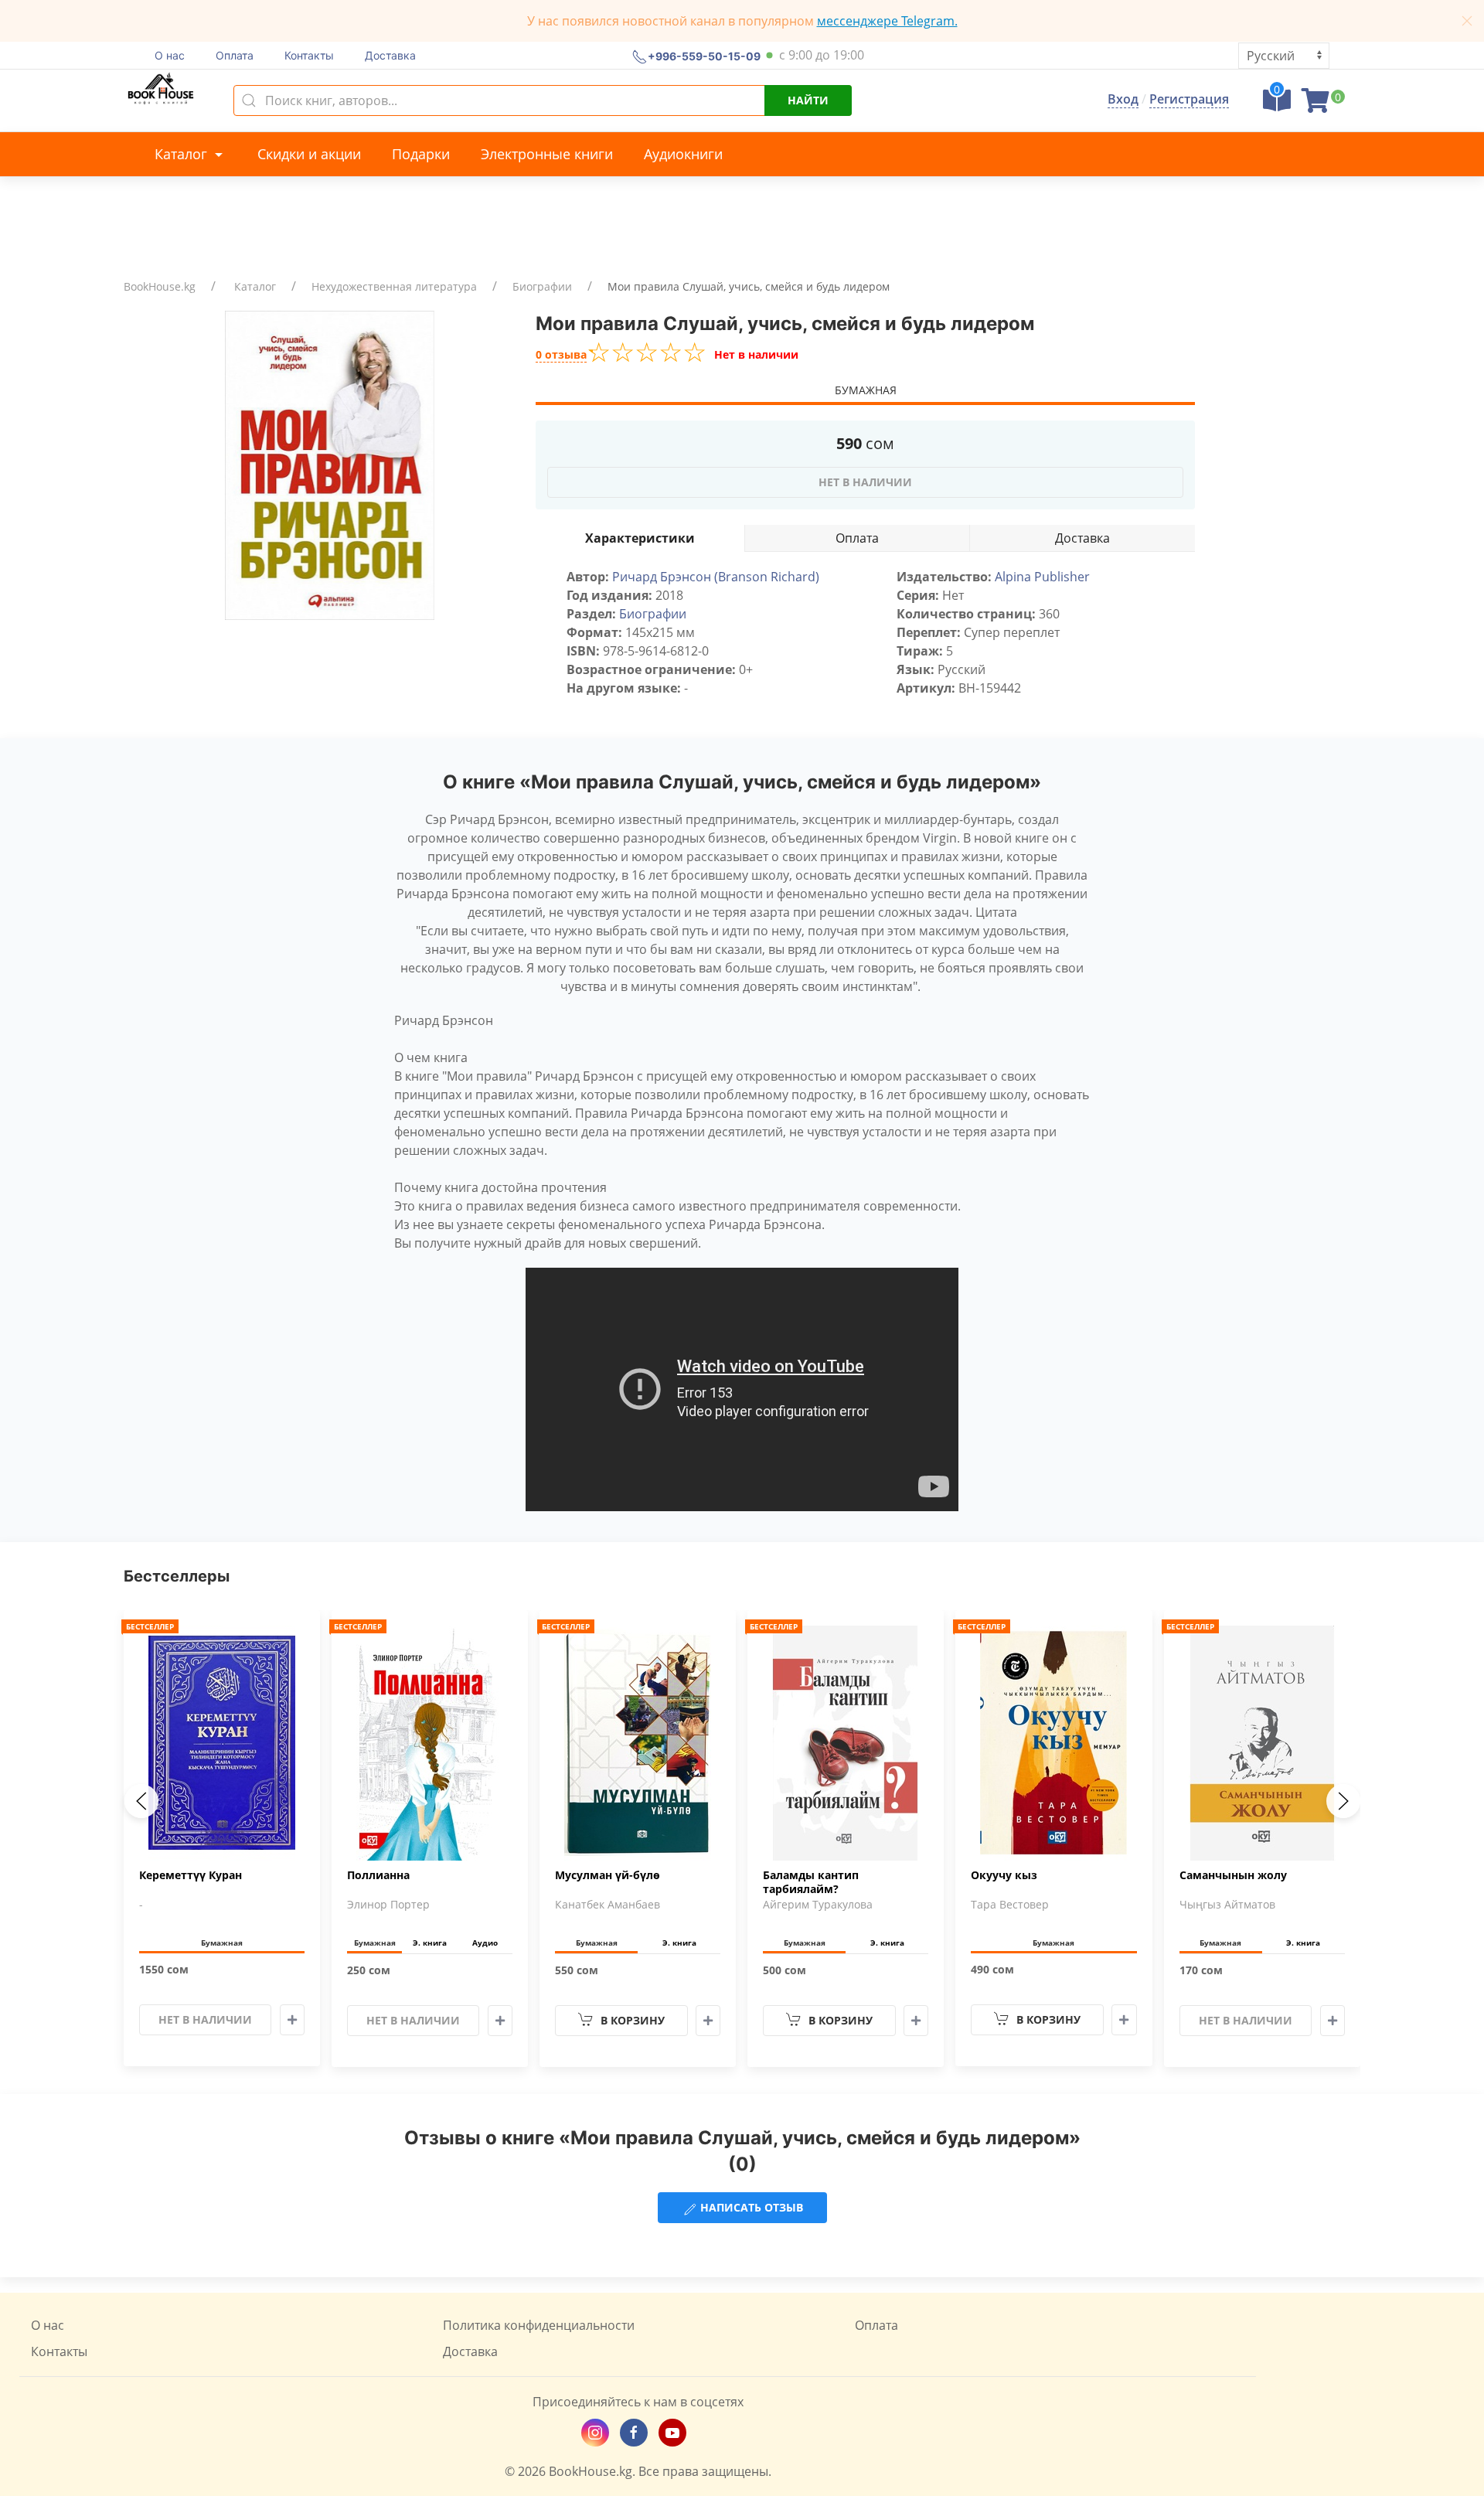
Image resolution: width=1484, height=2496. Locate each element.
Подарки (421, 154)
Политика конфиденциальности (539, 2325)
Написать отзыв (750, 2207)
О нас (170, 55)
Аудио (485, 1943)
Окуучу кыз (1004, 1875)
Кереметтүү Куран (191, 1875)
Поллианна (378, 1875)
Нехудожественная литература (394, 286)
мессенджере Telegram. (887, 21)
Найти (808, 100)
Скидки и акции (309, 154)
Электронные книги (547, 154)
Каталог (183, 154)
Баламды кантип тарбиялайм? (811, 1882)
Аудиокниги (683, 154)
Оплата (235, 55)
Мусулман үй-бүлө (608, 1875)
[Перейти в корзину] (1316, 105)
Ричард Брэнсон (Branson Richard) (716, 577)
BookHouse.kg (160, 286)
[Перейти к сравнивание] (1277, 105)
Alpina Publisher (1042, 577)
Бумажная (866, 390)
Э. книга (430, 1943)
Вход (1123, 99)
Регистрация (1189, 99)
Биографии (542, 286)
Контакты (309, 55)
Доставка (390, 55)
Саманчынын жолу (1233, 1875)
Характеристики (640, 538)
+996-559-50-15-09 (704, 55)
